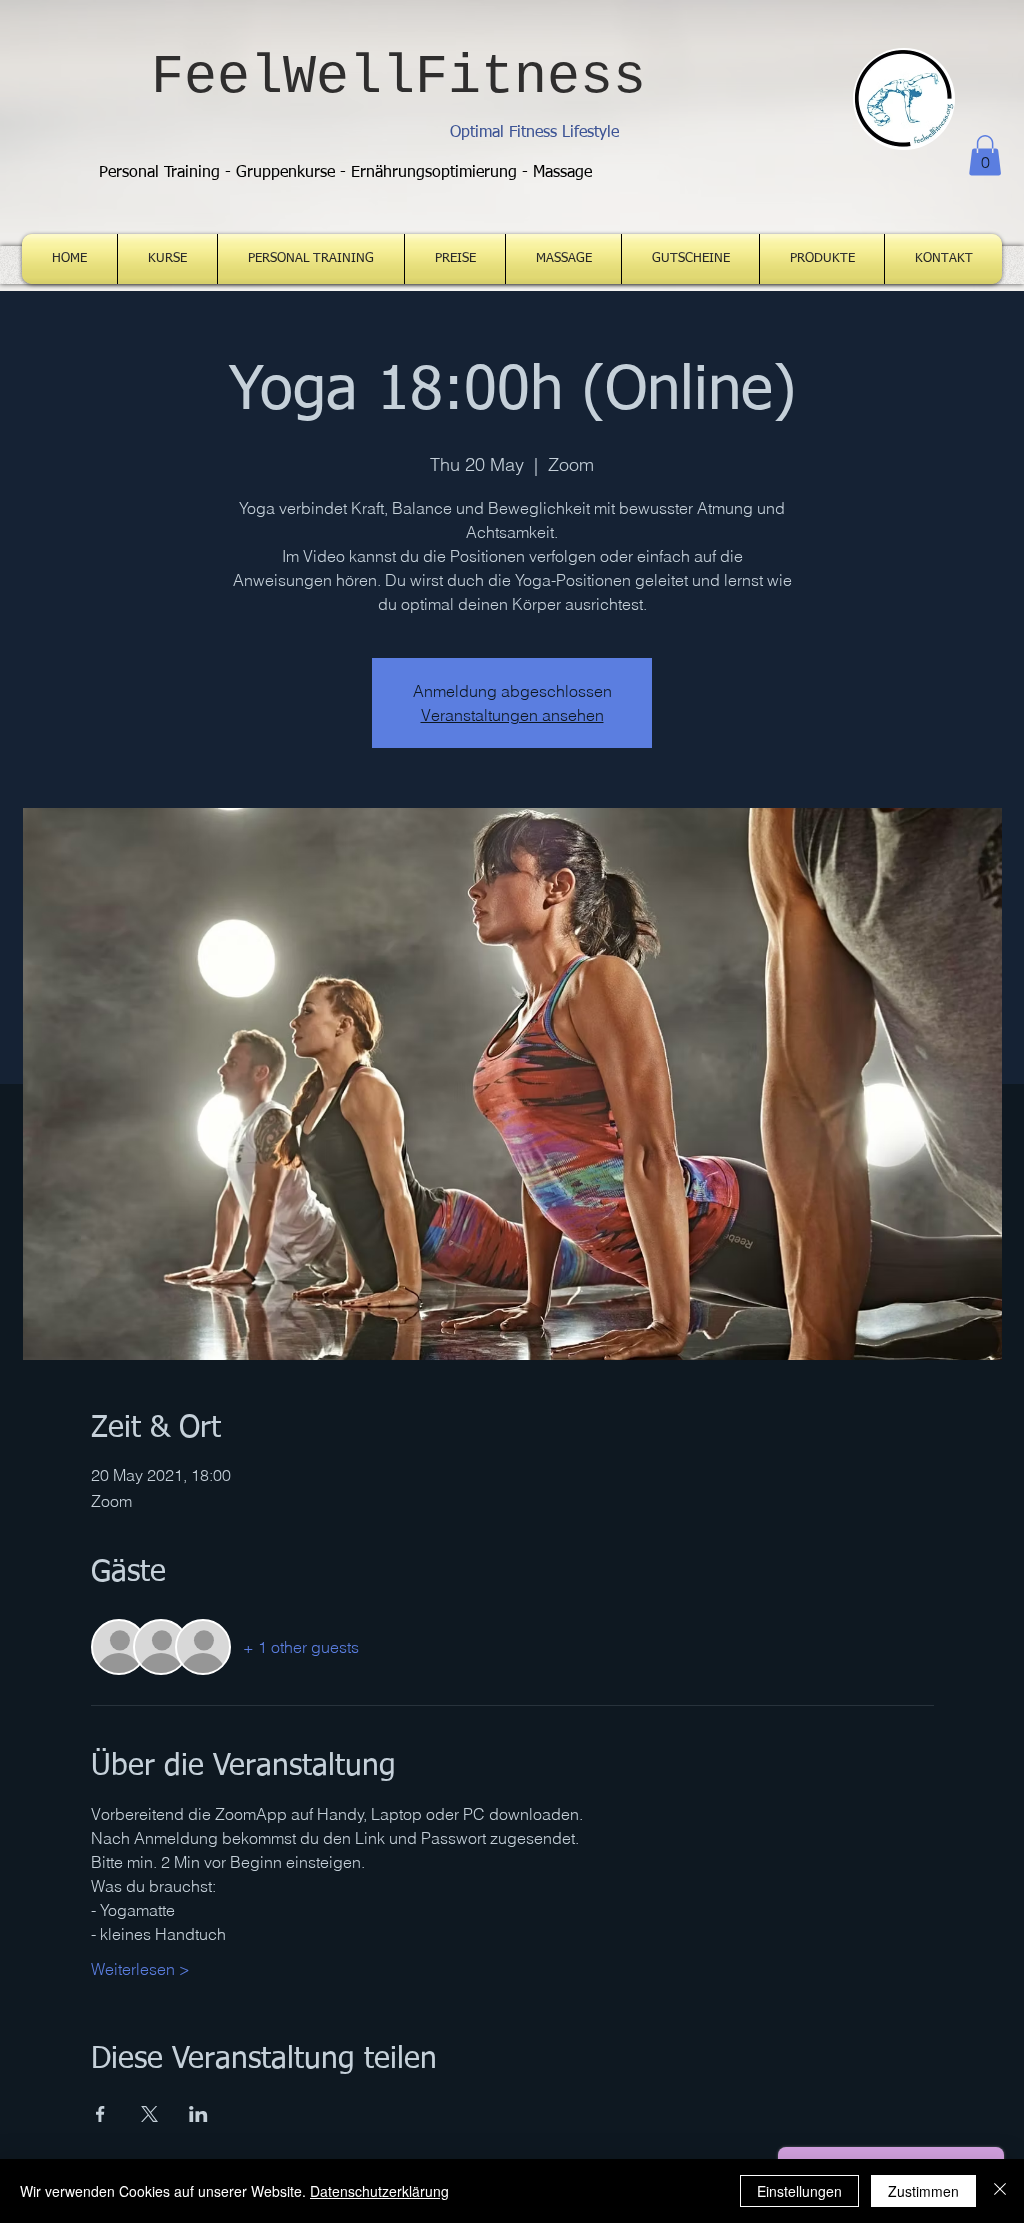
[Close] (1000, 2191)
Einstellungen (799, 2191)
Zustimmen (923, 2191)
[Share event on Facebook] (100, 2114)
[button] (985, 155)
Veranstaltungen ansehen (512, 715)
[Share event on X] (149, 2114)
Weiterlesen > (140, 1969)
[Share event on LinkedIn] (198, 2114)
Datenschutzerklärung (379, 2191)
